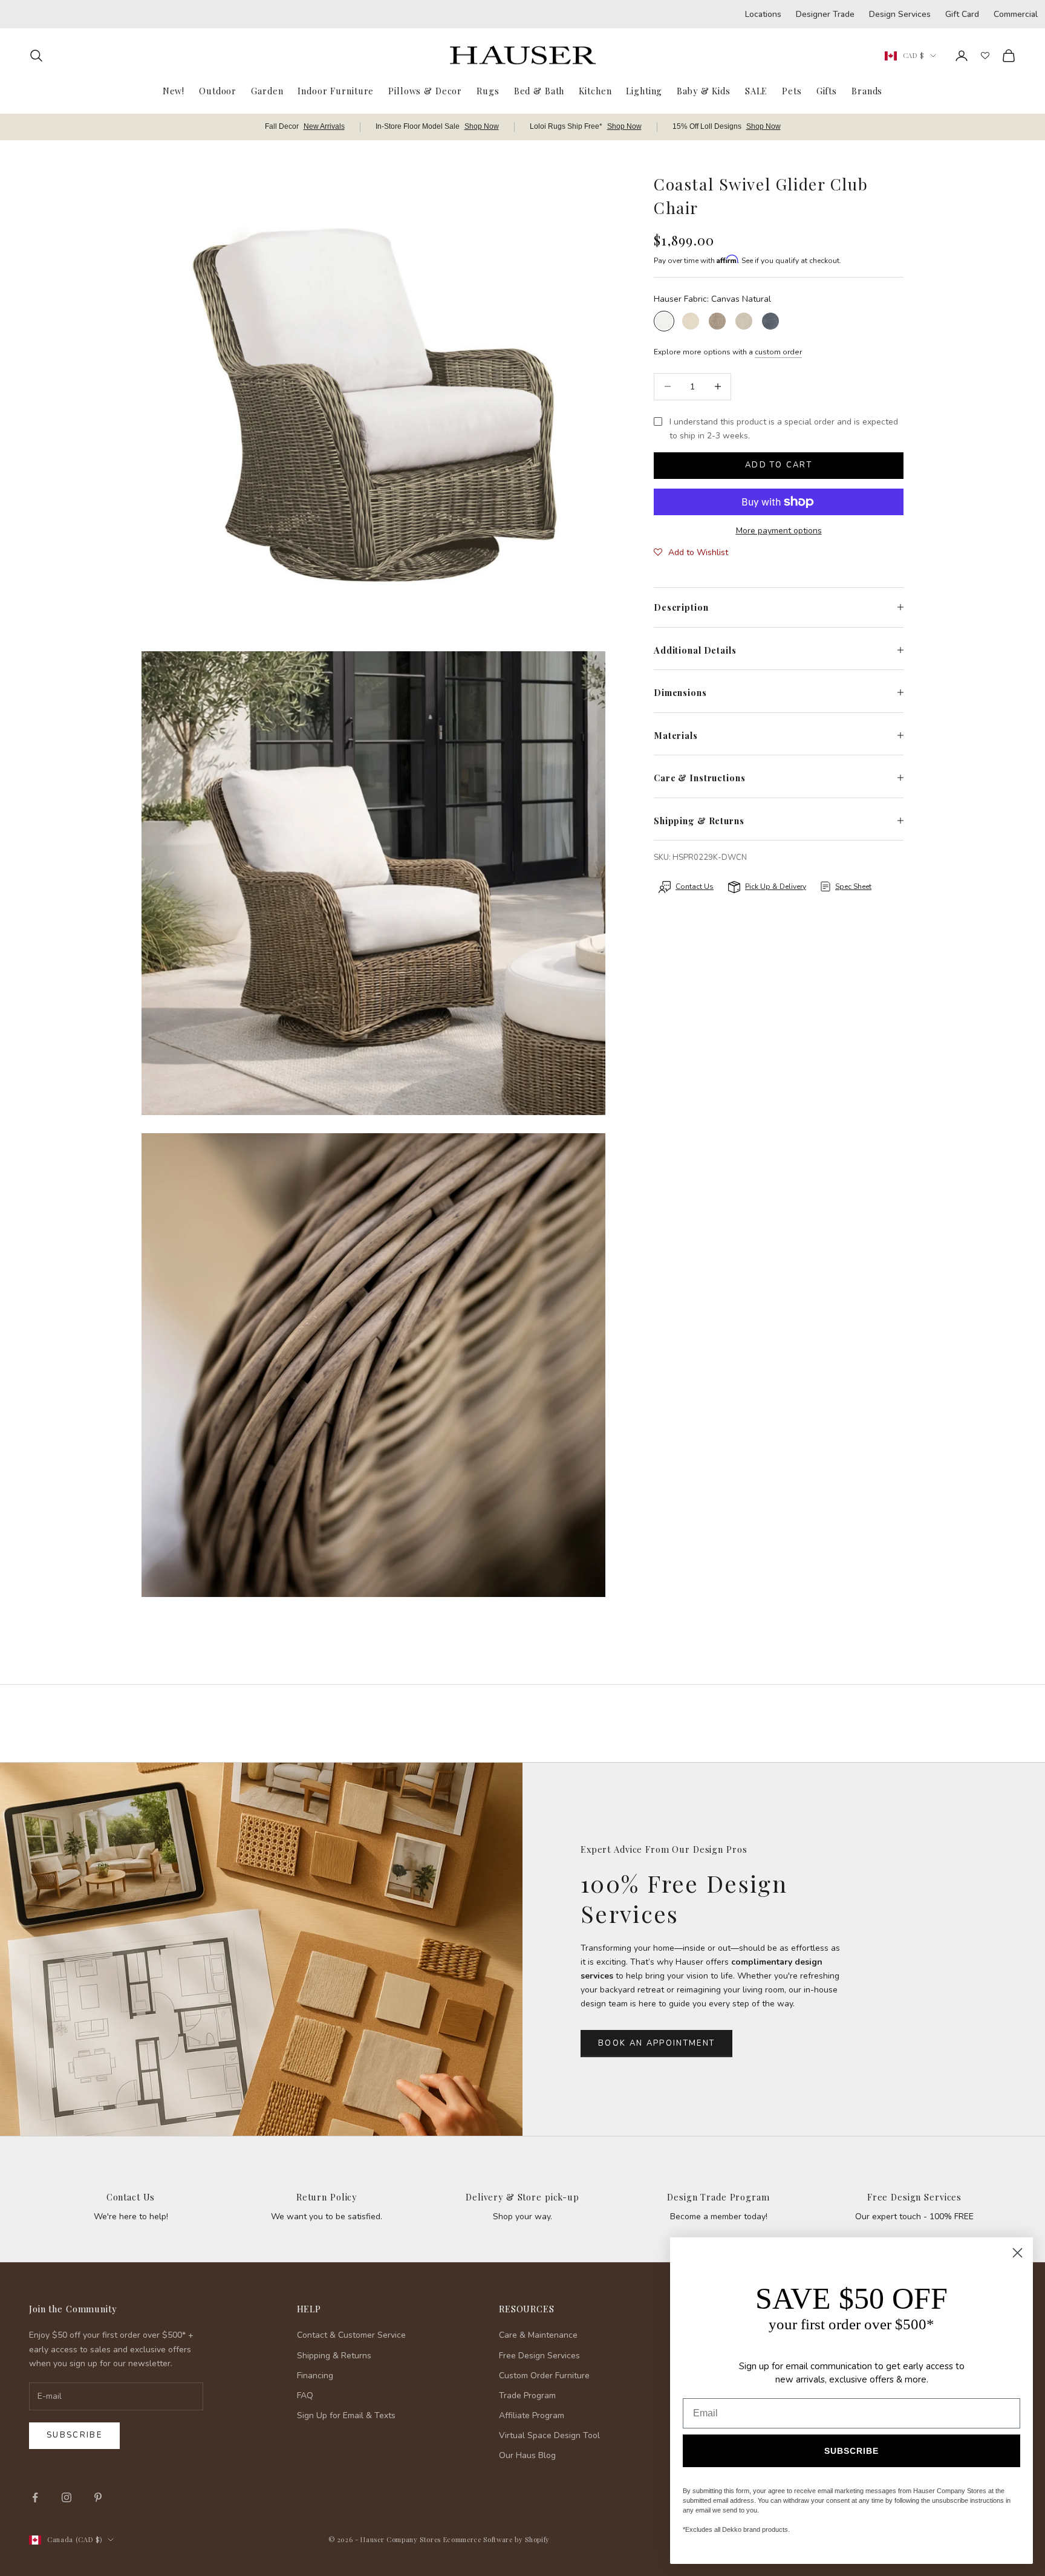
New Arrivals (324, 126)
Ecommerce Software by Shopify (496, 2539)
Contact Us (131, 2197)
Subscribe (74, 2435)
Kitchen (595, 91)
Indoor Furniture (336, 91)
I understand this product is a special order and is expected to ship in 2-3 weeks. (784, 429)
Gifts (827, 91)
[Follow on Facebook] (35, 2497)
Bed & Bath (539, 91)
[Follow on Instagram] (67, 2497)
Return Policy (327, 2197)
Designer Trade (825, 14)
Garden (267, 91)
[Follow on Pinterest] (98, 2497)
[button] (691, 553)
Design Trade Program (718, 2197)
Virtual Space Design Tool (549, 2435)
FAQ (305, 2395)
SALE (756, 91)
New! (174, 91)
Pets (792, 91)
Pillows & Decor (425, 91)
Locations (763, 14)
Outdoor (218, 91)
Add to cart (779, 465)
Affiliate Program (532, 2415)
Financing (315, 2376)
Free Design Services (914, 2197)
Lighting (644, 91)
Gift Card (962, 14)
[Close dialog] (1017, 2253)
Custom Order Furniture (544, 2376)
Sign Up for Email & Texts (346, 2415)
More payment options (779, 531)
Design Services (900, 14)
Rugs (488, 91)
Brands (867, 91)
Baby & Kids (704, 91)
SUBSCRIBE (851, 2451)
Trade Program (527, 2395)
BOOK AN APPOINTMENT (656, 2043)
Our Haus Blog (527, 2455)
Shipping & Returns (334, 2356)
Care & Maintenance (538, 2335)
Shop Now (482, 126)
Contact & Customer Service (351, 2335)
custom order (778, 352)
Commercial (1016, 14)
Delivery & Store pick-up (522, 2197)
